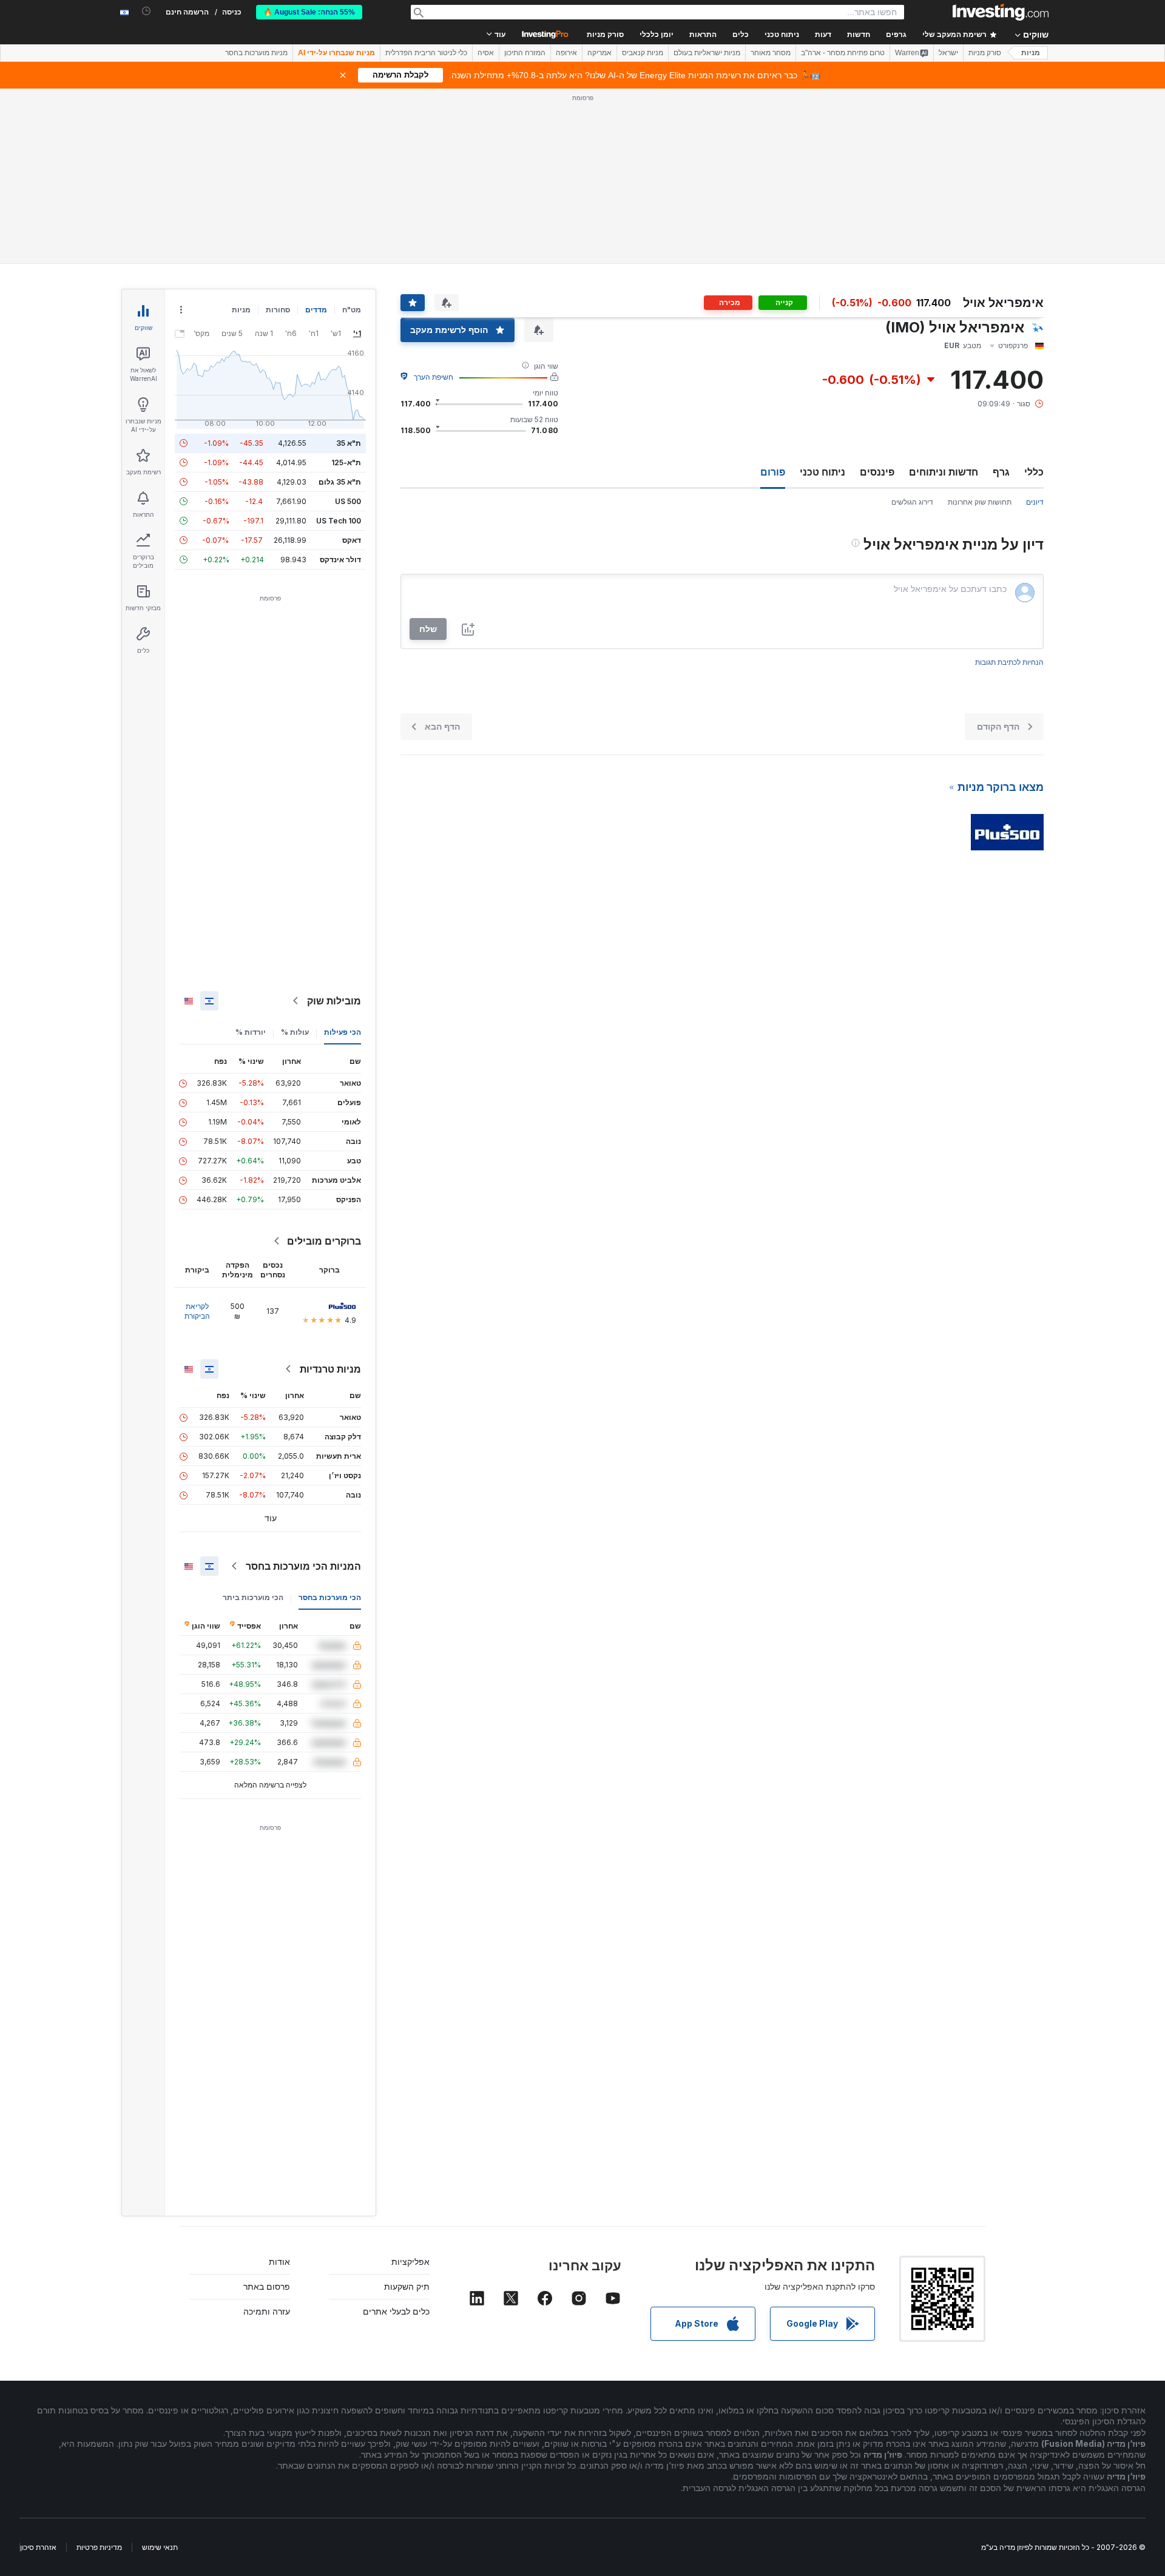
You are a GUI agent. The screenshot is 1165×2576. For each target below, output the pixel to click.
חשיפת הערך (434, 377)
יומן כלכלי (657, 35)
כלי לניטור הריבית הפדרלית (426, 53)
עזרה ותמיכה (267, 2311)
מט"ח (352, 310)
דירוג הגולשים (912, 502)
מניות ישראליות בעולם (707, 53)
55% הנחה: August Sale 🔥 (309, 12)
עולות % (295, 1032)
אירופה (566, 53)
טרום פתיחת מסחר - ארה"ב (843, 53)
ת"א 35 (349, 443)
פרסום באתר (267, 2286)
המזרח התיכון (525, 53)
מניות (1031, 53)
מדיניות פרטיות (99, 2547)
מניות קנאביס (643, 53)
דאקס (352, 540)
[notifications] (147, 11)
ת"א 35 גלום (340, 482)
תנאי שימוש (160, 2547)
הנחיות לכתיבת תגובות (1009, 662)
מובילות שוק (334, 1001)
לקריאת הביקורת (197, 1311)
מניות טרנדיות (330, 1369)
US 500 (348, 501)
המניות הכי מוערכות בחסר (303, 1566)
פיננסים (877, 472)
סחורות (278, 310)
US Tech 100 (339, 521)
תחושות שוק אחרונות (980, 502)
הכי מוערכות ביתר (253, 1597)
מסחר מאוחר (771, 53)
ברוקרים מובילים (324, 1241)
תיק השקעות (407, 2286)
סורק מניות (605, 35)
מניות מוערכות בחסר (256, 53)
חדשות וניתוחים (944, 472)
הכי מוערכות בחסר (330, 1597)
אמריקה (599, 53)
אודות (279, 2262)
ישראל (948, 53)
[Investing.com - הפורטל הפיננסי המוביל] (1001, 12)
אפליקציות (410, 2262)
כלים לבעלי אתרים (396, 2311)
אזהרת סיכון (38, 2547)
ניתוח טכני (822, 472)
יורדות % (251, 1032)
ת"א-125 (346, 462)
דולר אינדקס (340, 560)
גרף (1001, 472)
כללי (1034, 472)
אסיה (486, 53)
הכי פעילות (343, 1032)
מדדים (316, 310)
